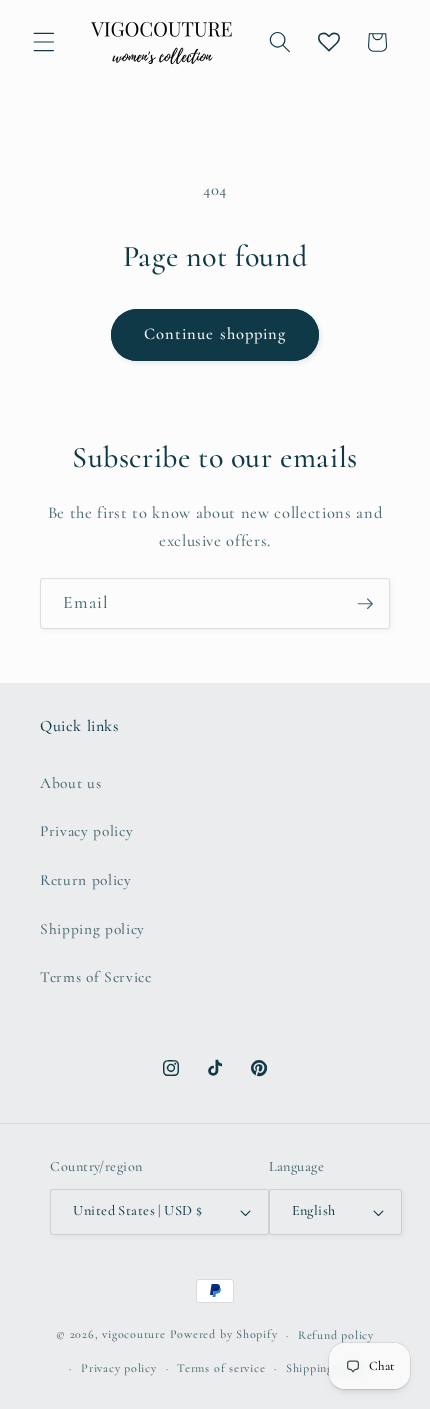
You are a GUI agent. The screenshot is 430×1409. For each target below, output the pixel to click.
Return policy (86, 880)
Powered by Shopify (224, 1335)
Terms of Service (96, 977)
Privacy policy (86, 831)
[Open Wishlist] (329, 42)
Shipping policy (92, 929)
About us (70, 783)
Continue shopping (215, 334)
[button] (44, 42)
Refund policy (336, 1335)
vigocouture (133, 1335)
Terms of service (221, 1368)
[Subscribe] (365, 604)
